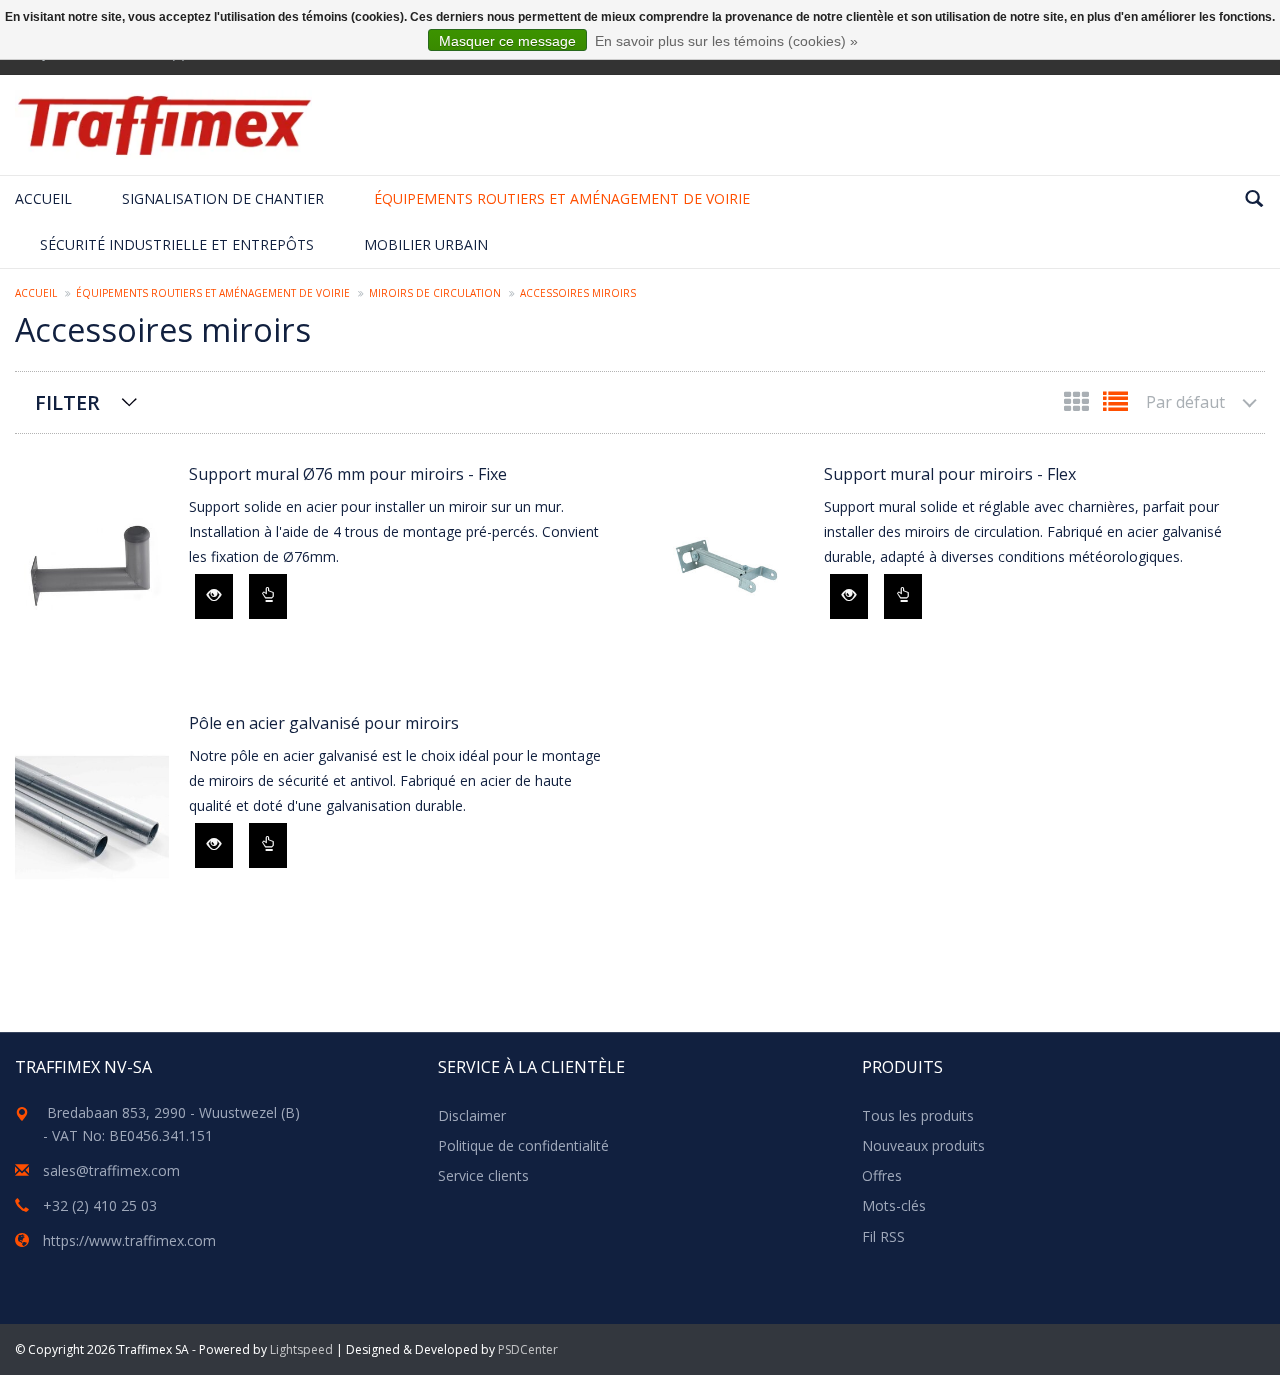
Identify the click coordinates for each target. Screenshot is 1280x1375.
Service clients (483, 1175)
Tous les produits (918, 1115)
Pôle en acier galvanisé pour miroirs (324, 723)
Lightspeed (301, 1349)
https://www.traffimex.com (129, 1240)
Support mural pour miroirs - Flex (950, 474)
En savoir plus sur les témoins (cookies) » (726, 41)
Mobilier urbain (426, 244)
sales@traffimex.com (111, 1170)
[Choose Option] (268, 596)
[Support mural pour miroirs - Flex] (727, 568)
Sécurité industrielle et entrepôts (177, 244)
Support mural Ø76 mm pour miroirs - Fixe (348, 474)
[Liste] (1115, 405)
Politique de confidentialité (523, 1145)
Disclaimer (472, 1115)
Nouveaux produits (923, 1145)
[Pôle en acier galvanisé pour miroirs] (92, 817)
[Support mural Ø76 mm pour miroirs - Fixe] (92, 568)
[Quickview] (214, 596)
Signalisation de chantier (223, 198)
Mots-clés (894, 1205)
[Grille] (1078, 405)
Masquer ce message (507, 41)
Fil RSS (883, 1236)
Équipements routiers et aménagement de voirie (562, 198)
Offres (882, 1175)
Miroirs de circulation (435, 293)
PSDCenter (528, 1349)
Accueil (43, 198)
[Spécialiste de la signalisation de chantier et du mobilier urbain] (164, 125)
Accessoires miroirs (578, 293)
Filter (67, 402)
